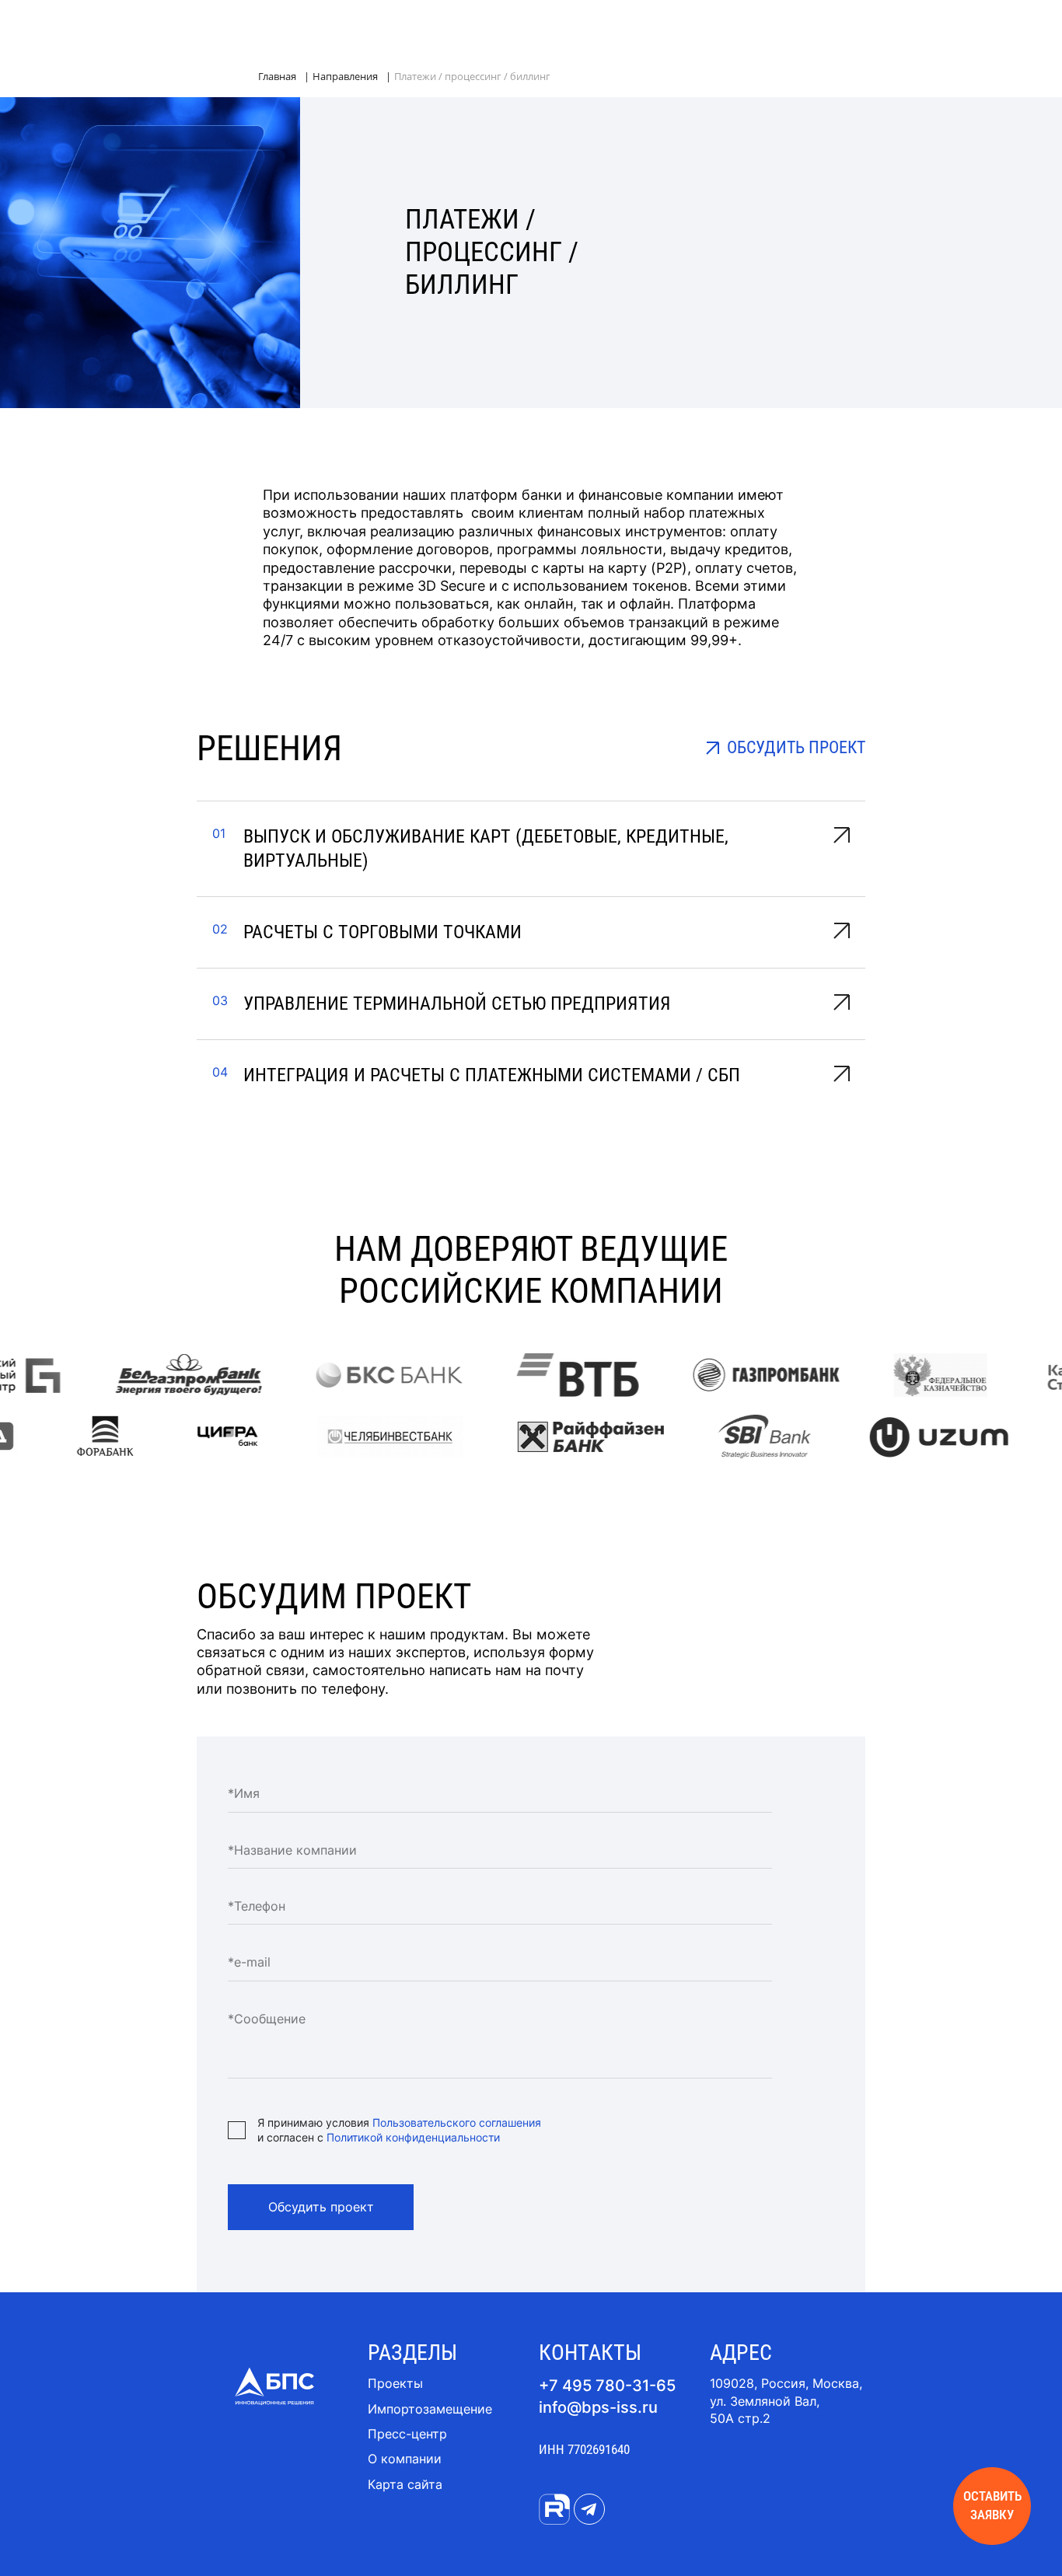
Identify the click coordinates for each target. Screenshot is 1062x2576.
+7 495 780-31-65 (607, 2386)
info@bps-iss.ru (598, 2407)
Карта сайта (405, 2484)
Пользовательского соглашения (457, 2122)
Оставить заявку (992, 2505)
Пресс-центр (407, 2434)
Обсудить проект (321, 2207)
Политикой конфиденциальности (413, 2137)
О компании (405, 2459)
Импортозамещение (430, 2409)
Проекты (395, 2383)
